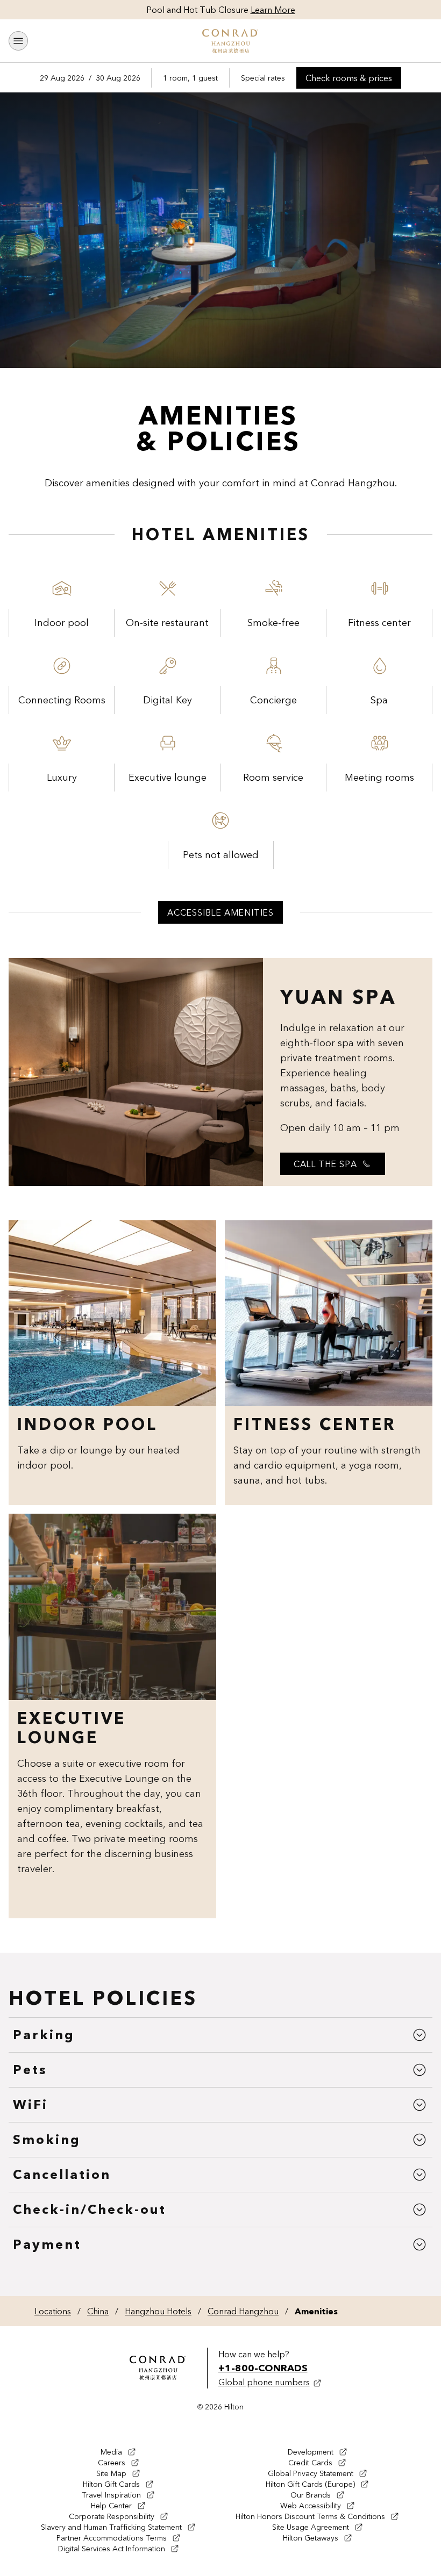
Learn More (273, 10)
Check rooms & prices (353, 80)
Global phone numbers (264, 2382)
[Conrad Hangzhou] (230, 41)
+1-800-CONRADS (263, 2368)
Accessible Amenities (220, 912)
